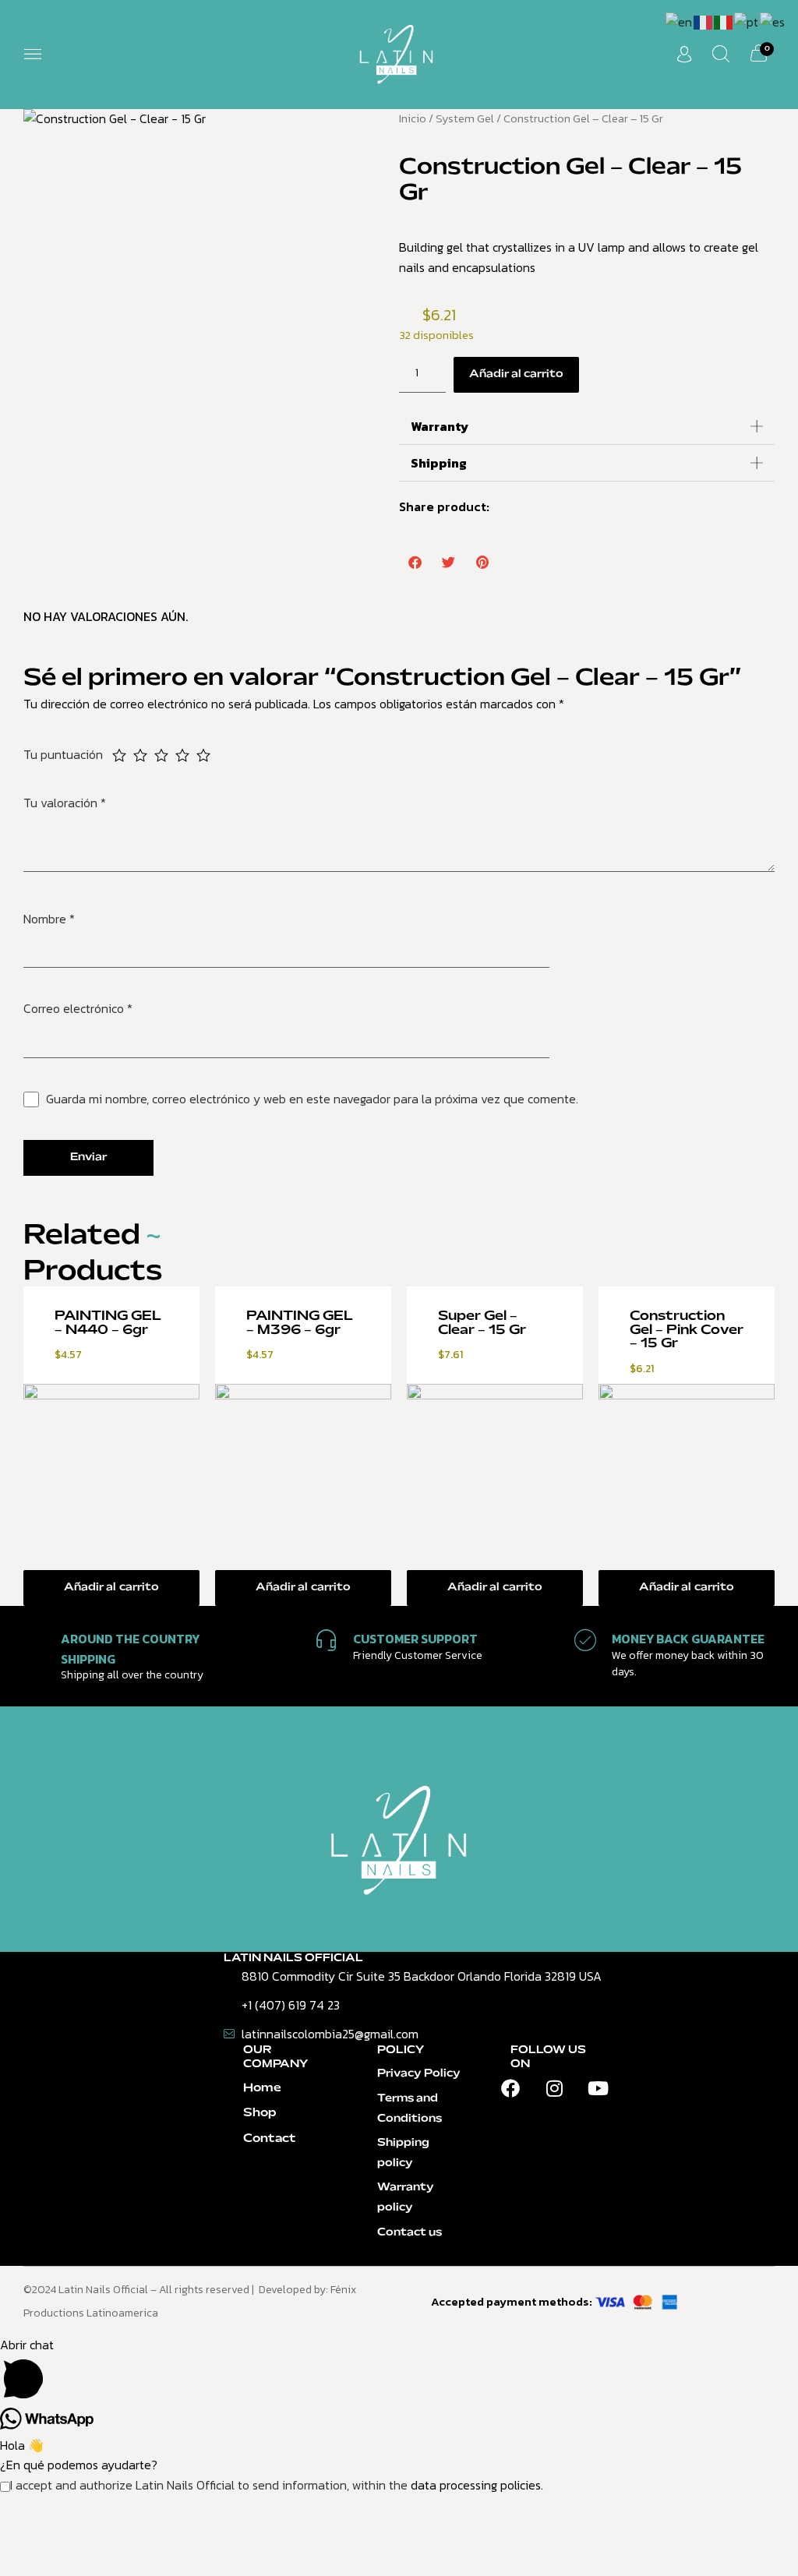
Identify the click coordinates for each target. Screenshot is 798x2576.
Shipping (439, 463)
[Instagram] (554, 2088)
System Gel (465, 118)
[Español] (773, 21)
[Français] (704, 21)
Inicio (413, 118)
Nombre (49, 919)
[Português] (747, 21)
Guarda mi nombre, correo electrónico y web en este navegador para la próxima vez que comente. (312, 1099)
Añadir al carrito (516, 374)
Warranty (440, 426)
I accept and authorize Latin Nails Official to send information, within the (277, 2485)
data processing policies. (477, 2485)
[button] (32, 55)
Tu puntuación (65, 754)
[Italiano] (724, 21)
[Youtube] (598, 2088)
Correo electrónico (78, 1008)
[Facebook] (510, 2088)
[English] (680, 21)
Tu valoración (65, 803)
